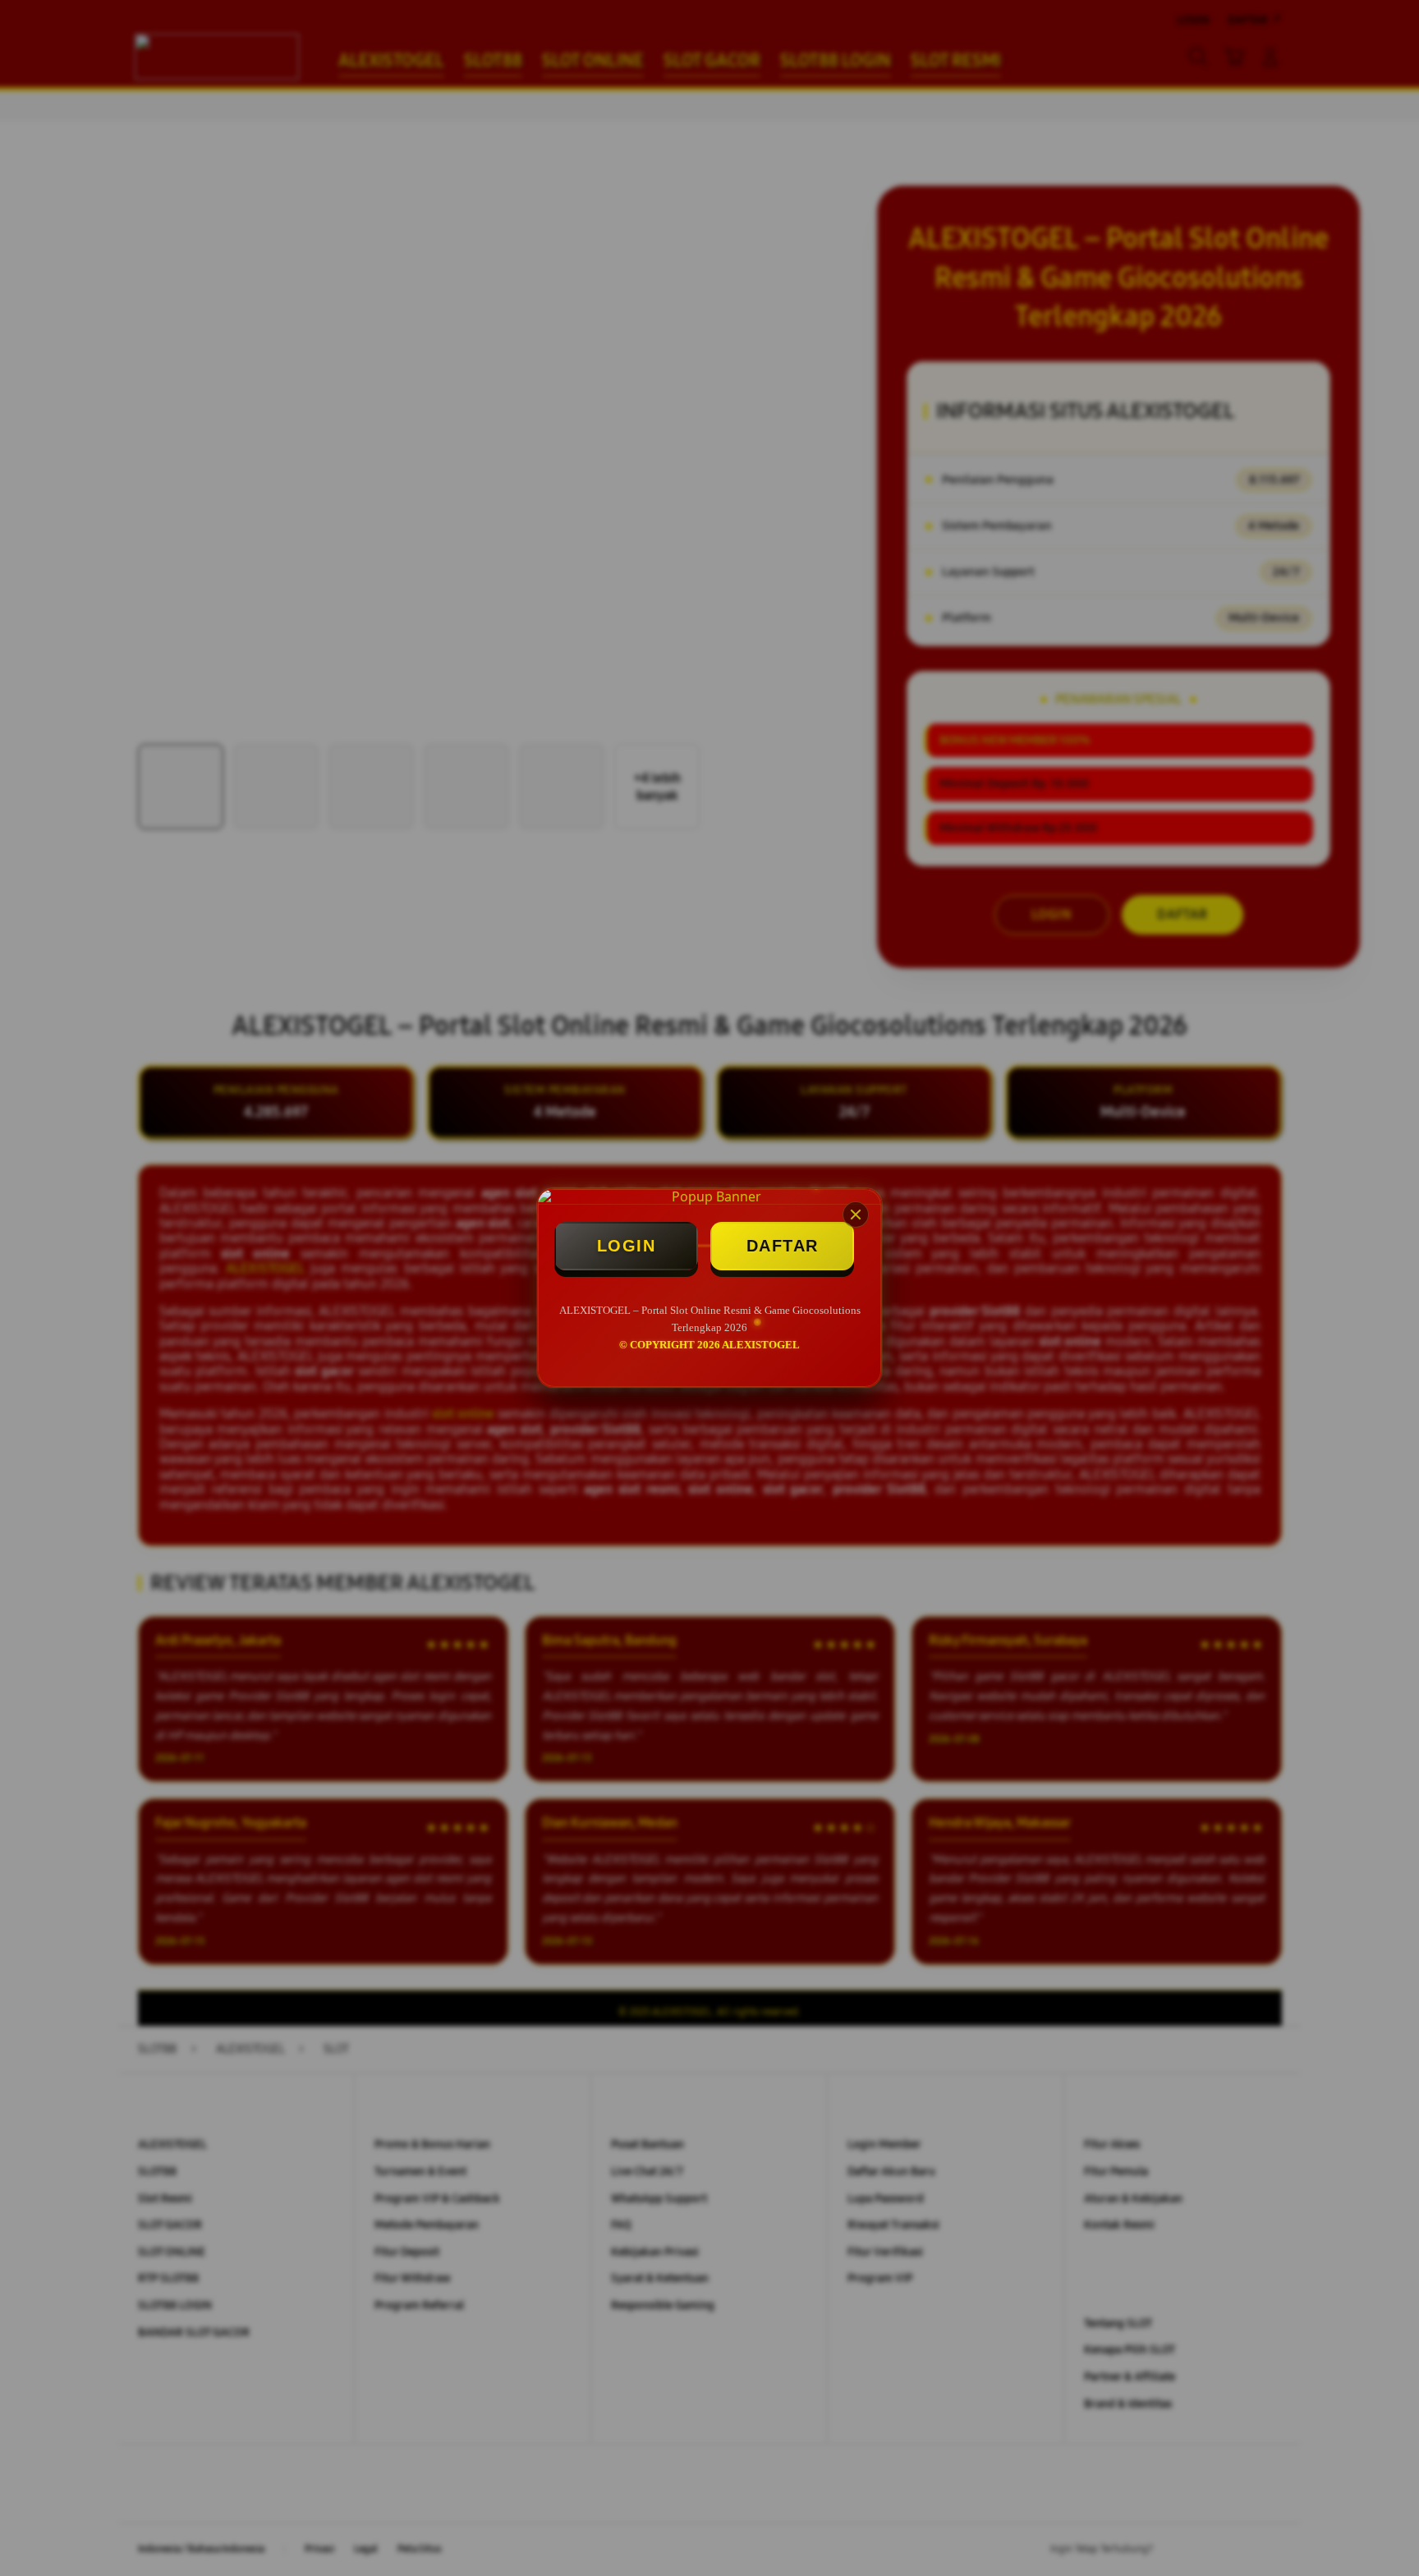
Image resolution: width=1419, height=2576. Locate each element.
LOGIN (627, 1246)
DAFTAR (783, 1246)
